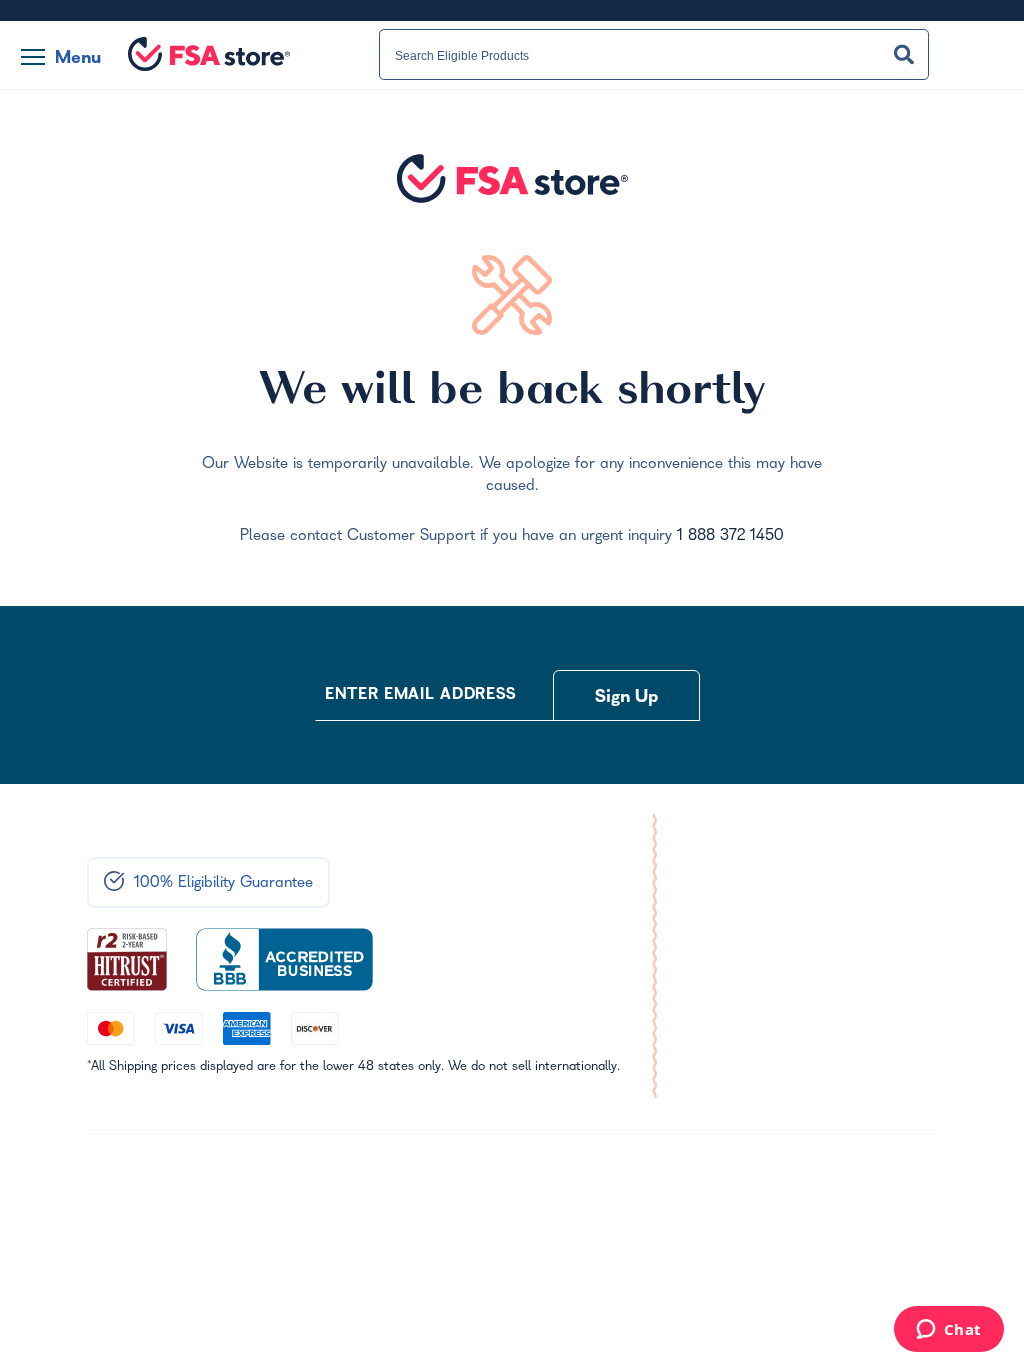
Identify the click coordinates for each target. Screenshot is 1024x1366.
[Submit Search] (904, 54)
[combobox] (654, 55)
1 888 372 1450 (730, 537)
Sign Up (627, 698)
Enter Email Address (421, 696)
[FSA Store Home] (209, 54)
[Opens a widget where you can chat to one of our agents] (948, 1331)
